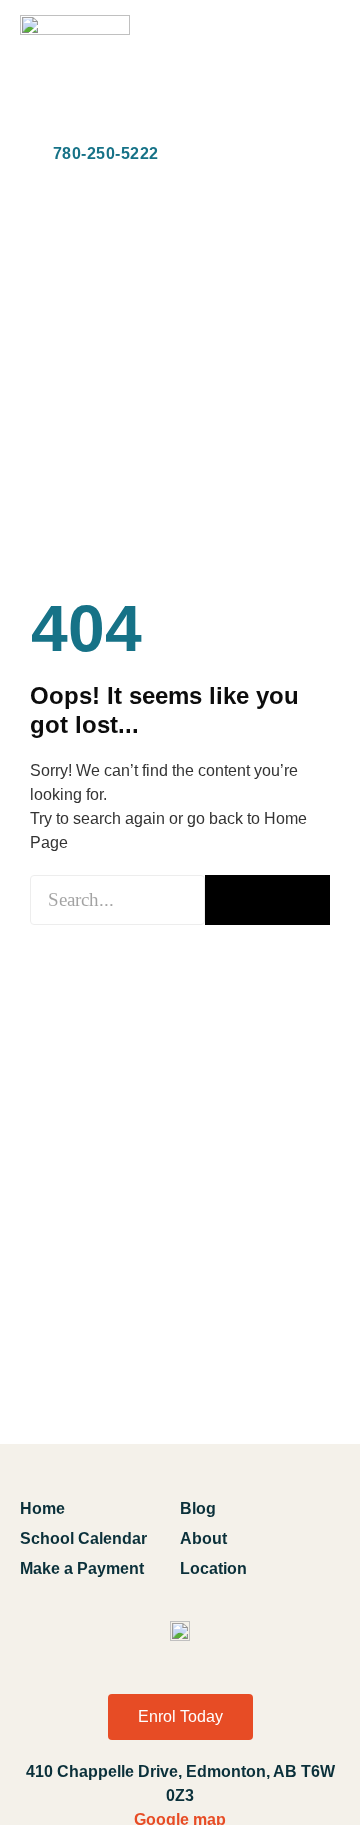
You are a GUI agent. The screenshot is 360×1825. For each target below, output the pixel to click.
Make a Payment (82, 1568)
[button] (323, 72)
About (203, 1538)
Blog (198, 1508)
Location (213, 1568)
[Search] (267, 900)
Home (42, 1508)
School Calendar (83, 1538)
